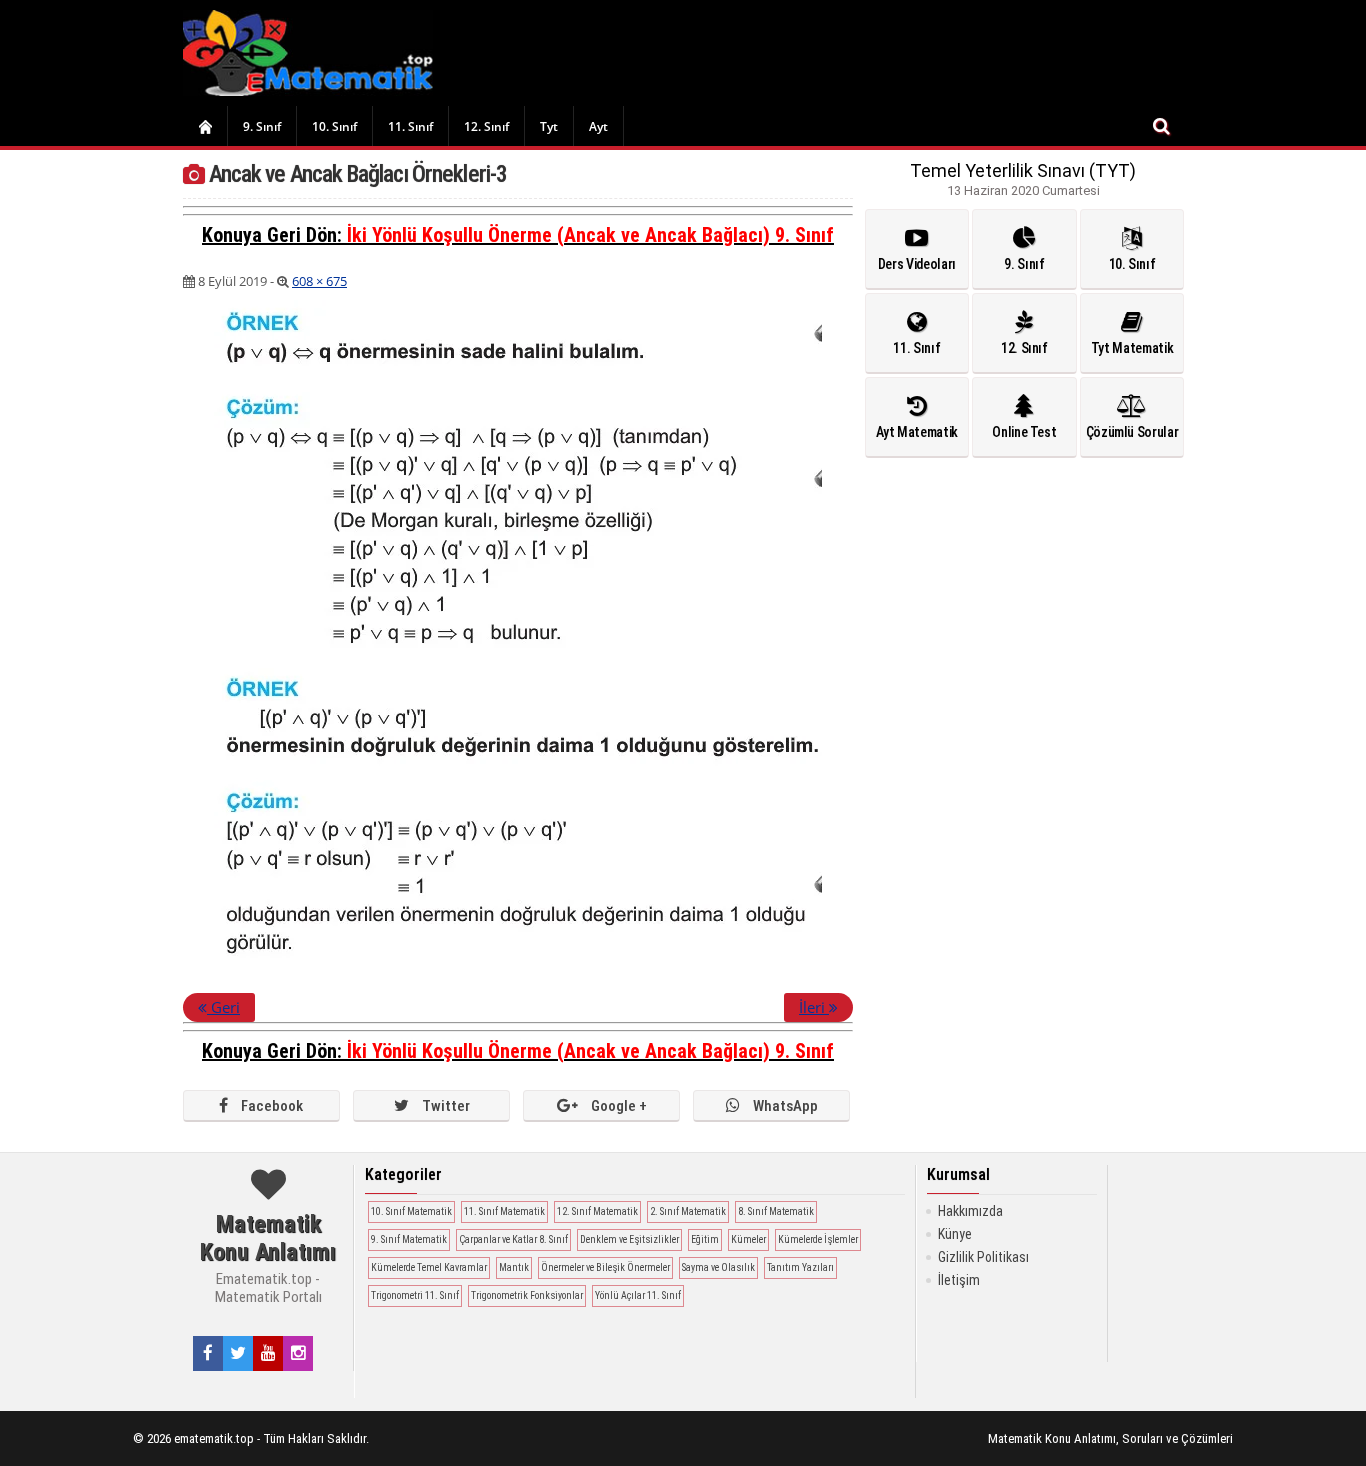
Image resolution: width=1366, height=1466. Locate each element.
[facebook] (208, 1353)
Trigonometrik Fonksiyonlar (527, 1295)
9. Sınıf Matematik (409, 1239)
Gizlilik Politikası (983, 1257)
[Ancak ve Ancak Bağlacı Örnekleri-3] (518, 971)
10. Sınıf (334, 126)
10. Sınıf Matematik (411, 1211)
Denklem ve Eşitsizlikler (629, 1239)
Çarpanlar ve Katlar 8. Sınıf (513, 1239)
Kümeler (748, 1239)
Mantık (514, 1267)
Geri (223, 1007)
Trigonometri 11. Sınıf (415, 1295)
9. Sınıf (262, 126)
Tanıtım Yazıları (800, 1267)
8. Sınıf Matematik (776, 1211)
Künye (955, 1234)
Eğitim (705, 1239)
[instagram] (298, 1353)
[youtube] (268, 1353)
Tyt (549, 126)
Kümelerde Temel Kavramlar (429, 1267)
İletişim (959, 1280)
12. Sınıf (486, 126)
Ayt (598, 126)
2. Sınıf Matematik (688, 1211)
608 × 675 (319, 281)
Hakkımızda (970, 1211)
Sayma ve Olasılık (718, 1267)
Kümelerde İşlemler (818, 1239)
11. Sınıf (410, 126)
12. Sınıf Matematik (597, 1211)
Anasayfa (205, 126)
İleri (814, 1007)
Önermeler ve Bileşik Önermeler (605, 1267)
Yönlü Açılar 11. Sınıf (638, 1295)
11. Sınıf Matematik (504, 1211)
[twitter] (238, 1353)
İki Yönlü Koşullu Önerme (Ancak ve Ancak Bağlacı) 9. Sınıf (590, 235)
